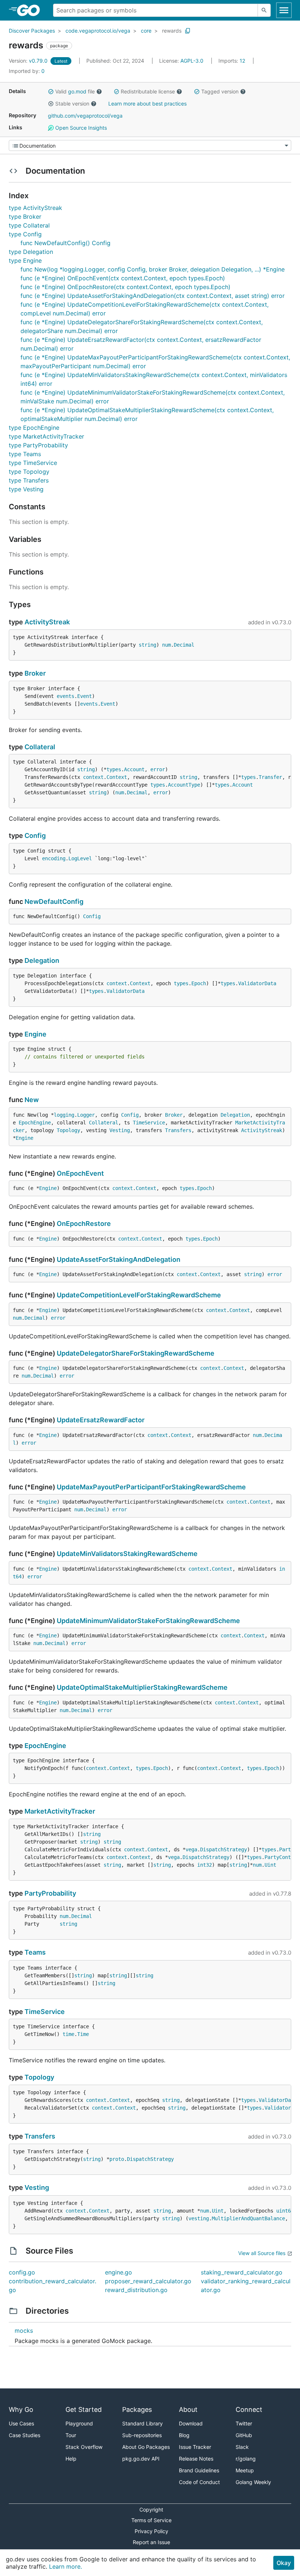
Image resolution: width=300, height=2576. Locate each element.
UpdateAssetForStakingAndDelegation (119, 1259)
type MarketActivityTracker (46, 436)
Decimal (184, 645)
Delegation (42, 960)
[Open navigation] (284, 10)
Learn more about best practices (147, 104)
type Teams (25, 454)
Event (85, 696)
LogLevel (80, 858)
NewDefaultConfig (54, 901)
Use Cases (21, 2423)
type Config (25, 234)
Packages (137, 2409)
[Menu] (150, 145)
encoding (54, 858)
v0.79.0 (29, 61)
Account (134, 769)
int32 (205, 1865)
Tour (71, 2435)
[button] (51, 92)
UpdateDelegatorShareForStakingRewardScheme (136, 1353)
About (188, 2409)
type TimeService (33, 463)
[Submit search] (264, 10)
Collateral (40, 747)
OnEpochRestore (84, 1224)
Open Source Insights (80, 128)
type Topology (29, 472)
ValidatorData (257, 983)
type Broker (25, 217)
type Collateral (29, 225)
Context (117, 777)
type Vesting (26, 489)
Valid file (75, 91)
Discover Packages (32, 31)
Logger (86, 1115)
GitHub (244, 2435)
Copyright (151, 2510)
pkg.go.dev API (141, 2459)
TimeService (149, 1123)
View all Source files (262, 2253)
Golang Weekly (253, 2482)
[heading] (31, 10)
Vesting (120, 1130)
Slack (242, 2447)
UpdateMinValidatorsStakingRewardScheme (127, 1554)
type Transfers (29, 480)
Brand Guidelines (199, 2470)
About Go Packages (146, 2447)
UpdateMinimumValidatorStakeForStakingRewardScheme (148, 1621)
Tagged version (220, 91)
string (147, 645)
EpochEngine (35, 1123)
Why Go (21, 2409)
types (114, 769)
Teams (35, 1952)
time (68, 2034)
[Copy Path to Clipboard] (188, 31)
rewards (172, 31)
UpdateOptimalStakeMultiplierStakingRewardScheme (142, 1687)
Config (35, 836)
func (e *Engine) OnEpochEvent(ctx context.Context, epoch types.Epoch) (123, 278)
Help (71, 2459)
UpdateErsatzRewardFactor (101, 1420)
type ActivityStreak (35, 208)
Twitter (244, 2423)
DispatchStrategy (224, 1849)
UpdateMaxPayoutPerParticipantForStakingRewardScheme (151, 1487)
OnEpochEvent (80, 1173)
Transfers (178, 1130)
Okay (284, 2563)
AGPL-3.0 (192, 61)
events (65, 696)
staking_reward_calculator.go (242, 2272)
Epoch (199, 983)
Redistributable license (148, 91)
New (32, 1100)
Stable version (72, 104)
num (166, 645)
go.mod (77, 91)
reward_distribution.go (136, 2290)
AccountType (184, 785)
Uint (270, 1865)
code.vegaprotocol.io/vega (98, 31)
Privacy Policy (151, 2531)
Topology (68, 1130)
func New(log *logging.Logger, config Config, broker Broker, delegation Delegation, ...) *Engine (153, 269)
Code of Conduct (199, 2482)
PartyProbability (50, 1893)
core (146, 31)
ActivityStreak (47, 622)
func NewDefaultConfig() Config (65, 243)
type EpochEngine (34, 428)
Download (191, 2423)
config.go (22, 2272)
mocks (24, 2331)
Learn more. (65, 2566)
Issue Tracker (195, 2447)
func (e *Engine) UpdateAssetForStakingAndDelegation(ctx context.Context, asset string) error (153, 296)
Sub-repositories (142, 2435)
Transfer (270, 777)
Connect (249, 2409)
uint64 (285, 2211)
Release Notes (196, 2459)
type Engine (25, 260)
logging (64, 1115)
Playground (79, 2423)
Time (83, 2034)
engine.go (119, 2272)
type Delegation (31, 252)
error (158, 769)
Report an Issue (151, 2542)
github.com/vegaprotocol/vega (85, 116)
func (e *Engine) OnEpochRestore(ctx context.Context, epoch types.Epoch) (125, 287)
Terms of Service (151, 2520)
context (93, 777)
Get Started (84, 2409)
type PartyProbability (38, 445)
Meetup (245, 2470)
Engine (35, 1034)
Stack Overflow (84, 2447)
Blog (184, 2435)
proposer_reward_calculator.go (148, 2281)
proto (117, 2159)
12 (232, 61)
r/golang (246, 2459)
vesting (199, 2218)
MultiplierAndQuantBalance (248, 2218)
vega (191, 1849)
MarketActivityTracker (60, 1811)
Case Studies (25, 2435)
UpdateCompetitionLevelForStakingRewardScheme (139, 1295)
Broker (35, 673)
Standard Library (142, 2423)
